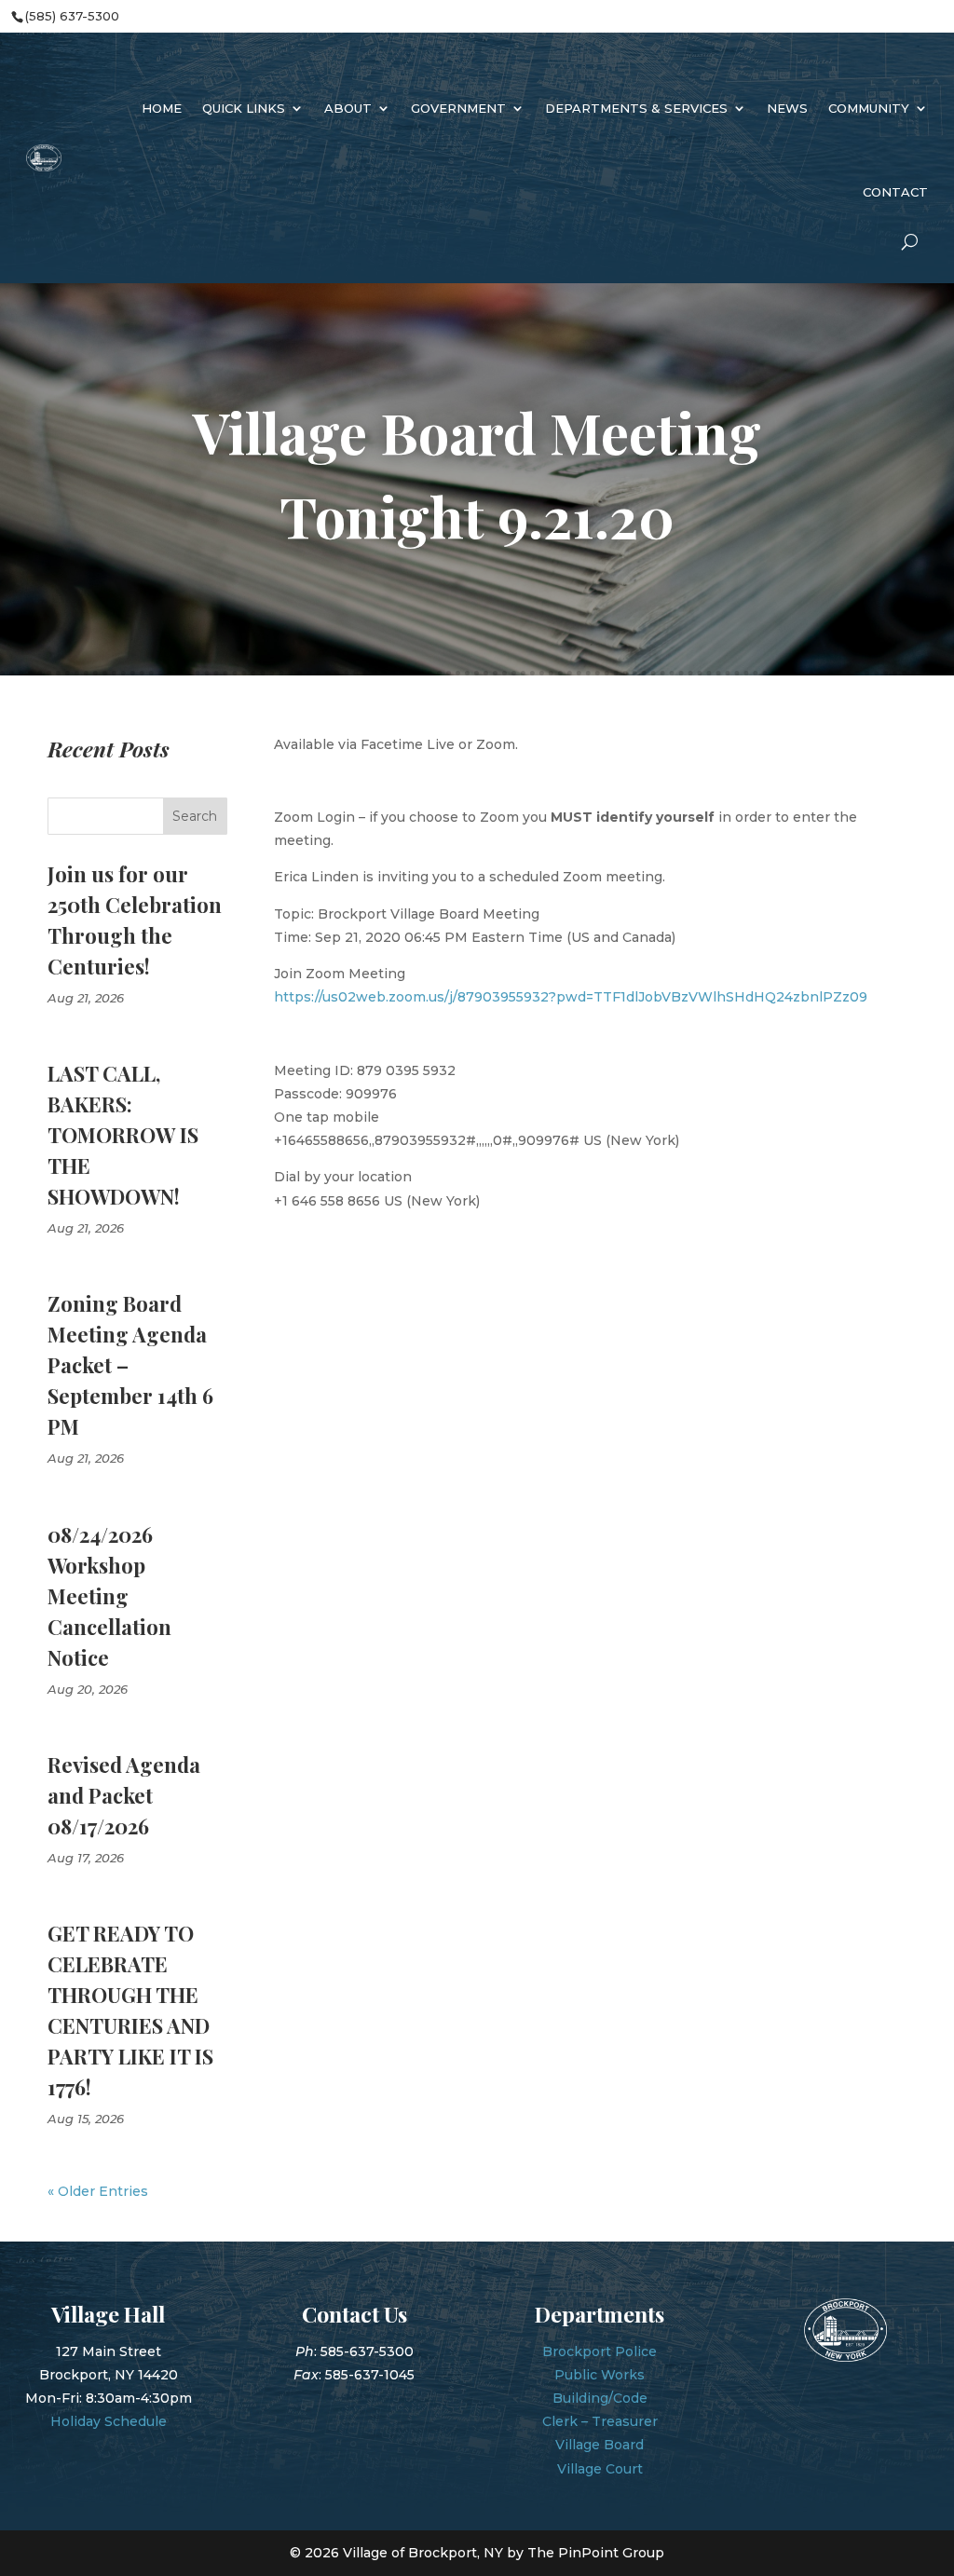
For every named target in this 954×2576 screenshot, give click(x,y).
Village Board (600, 2445)
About (348, 108)
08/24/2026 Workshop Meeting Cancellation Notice (109, 1596)
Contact (895, 192)
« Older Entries (98, 2191)
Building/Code (600, 2398)
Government (458, 108)
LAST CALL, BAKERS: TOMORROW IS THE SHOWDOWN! (123, 1135)
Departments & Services (636, 108)
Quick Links (244, 108)
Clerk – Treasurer (600, 2421)
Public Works (600, 2375)
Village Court (600, 2469)
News (787, 108)
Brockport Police (600, 2351)
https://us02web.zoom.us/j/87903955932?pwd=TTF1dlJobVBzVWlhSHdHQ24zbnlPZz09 (571, 997)
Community (869, 108)
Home (162, 108)
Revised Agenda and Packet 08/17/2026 (124, 1795)
